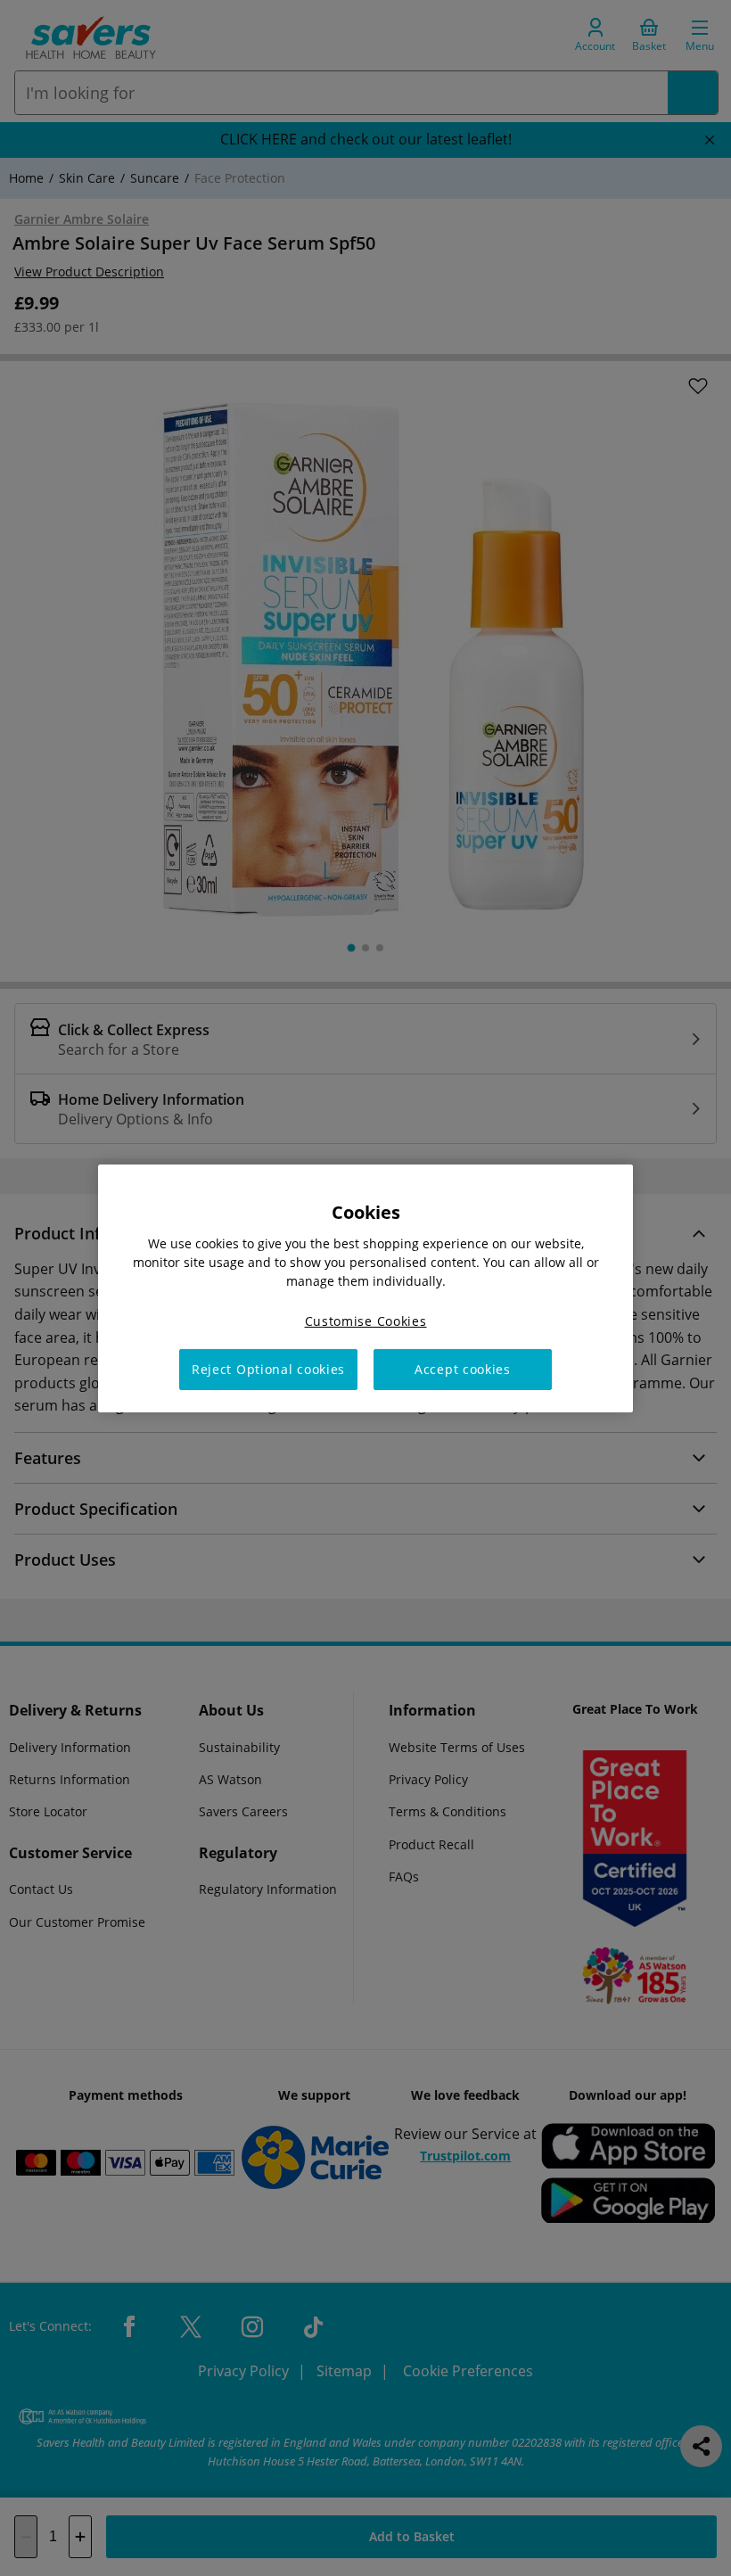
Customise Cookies (366, 1320)
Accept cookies (463, 1369)
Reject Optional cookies (268, 1369)
